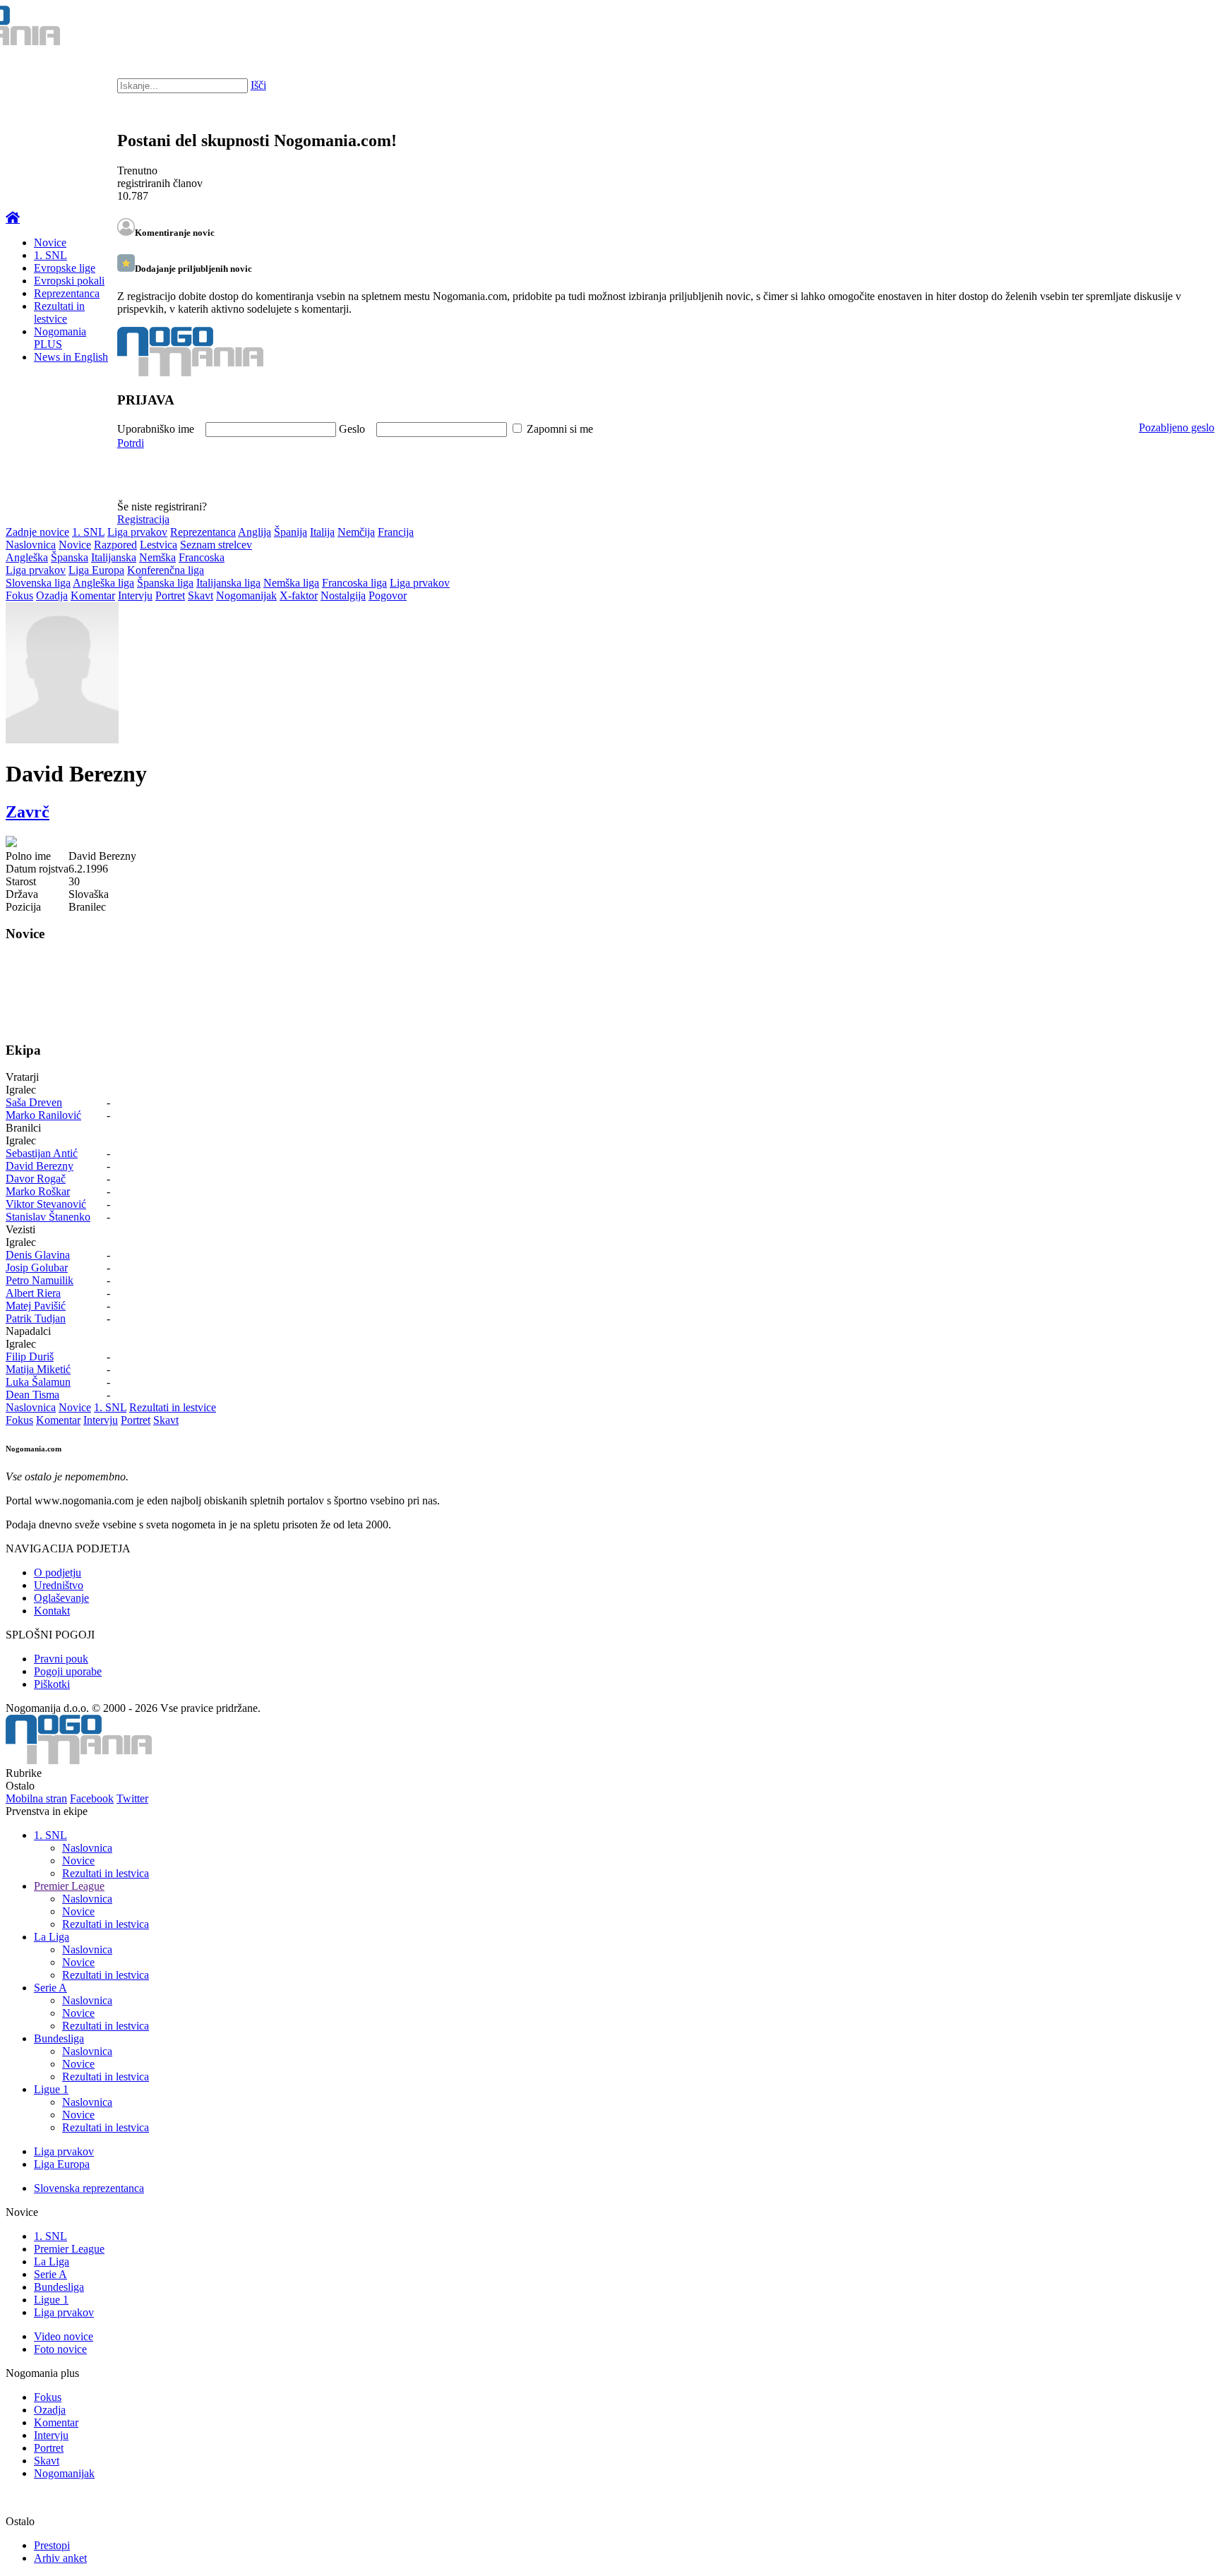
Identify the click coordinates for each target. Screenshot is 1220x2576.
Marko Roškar (38, 1191)
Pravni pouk (61, 1659)
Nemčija (356, 532)
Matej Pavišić (36, 1306)
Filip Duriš (30, 1356)
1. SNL (50, 255)
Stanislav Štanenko (48, 1217)
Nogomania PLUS (60, 338)
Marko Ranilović (43, 1115)
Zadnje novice (37, 532)
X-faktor (299, 595)
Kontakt (52, 1611)
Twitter (132, 1798)
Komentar (93, 595)
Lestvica (159, 545)
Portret (170, 595)
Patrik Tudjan (36, 1318)
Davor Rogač (36, 1179)
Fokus (19, 595)
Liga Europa (96, 570)
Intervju (135, 595)
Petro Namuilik (40, 1280)
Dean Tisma (32, 1395)
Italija (322, 532)
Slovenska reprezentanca (89, 2188)
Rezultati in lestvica (106, 1873)
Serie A (50, 1988)
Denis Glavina (38, 1255)
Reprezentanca (67, 293)
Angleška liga (103, 583)
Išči (258, 85)
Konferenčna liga (166, 570)
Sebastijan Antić (42, 1153)
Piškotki (52, 1684)
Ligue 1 (51, 2089)
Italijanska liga (228, 583)
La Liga (52, 1937)
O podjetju (58, 1572)
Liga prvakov (137, 532)
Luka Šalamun (38, 1382)
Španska (70, 557)
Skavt (201, 595)
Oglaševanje (61, 1598)
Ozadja (52, 595)
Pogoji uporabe (68, 1671)
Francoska (202, 557)
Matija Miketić (38, 1369)
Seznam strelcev (216, 545)
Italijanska (114, 557)
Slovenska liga (38, 583)
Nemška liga (291, 583)
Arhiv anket (60, 2558)
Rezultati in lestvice (59, 312)
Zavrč (28, 812)
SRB (1152, 28)
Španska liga (165, 583)
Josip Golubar (37, 1268)
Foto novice (60, 2349)
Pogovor (388, 595)
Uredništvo (59, 1585)
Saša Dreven (34, 1102)
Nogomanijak (246, 595)
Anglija (255, 532)
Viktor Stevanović (46, 1204)
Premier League (69, 1886)
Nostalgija (343, 595)
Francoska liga (354, 583)
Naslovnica (31, 545)
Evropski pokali (69, 281)
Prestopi (52, 2545)
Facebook (92, 1798)
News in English (71, 357)
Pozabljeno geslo (1177, 427)
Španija (291, 532)
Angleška (27, 557)
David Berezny (40, 1166)
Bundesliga (59, 2038)
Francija (396, 532)
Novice (50, 242)
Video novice (64, 2336)
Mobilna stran (36, 1798)
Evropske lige (65, 268)
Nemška (157, 557)
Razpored (115, 545)
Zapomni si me (560, 429)
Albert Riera (33, 1293)
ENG (1181, 28)
